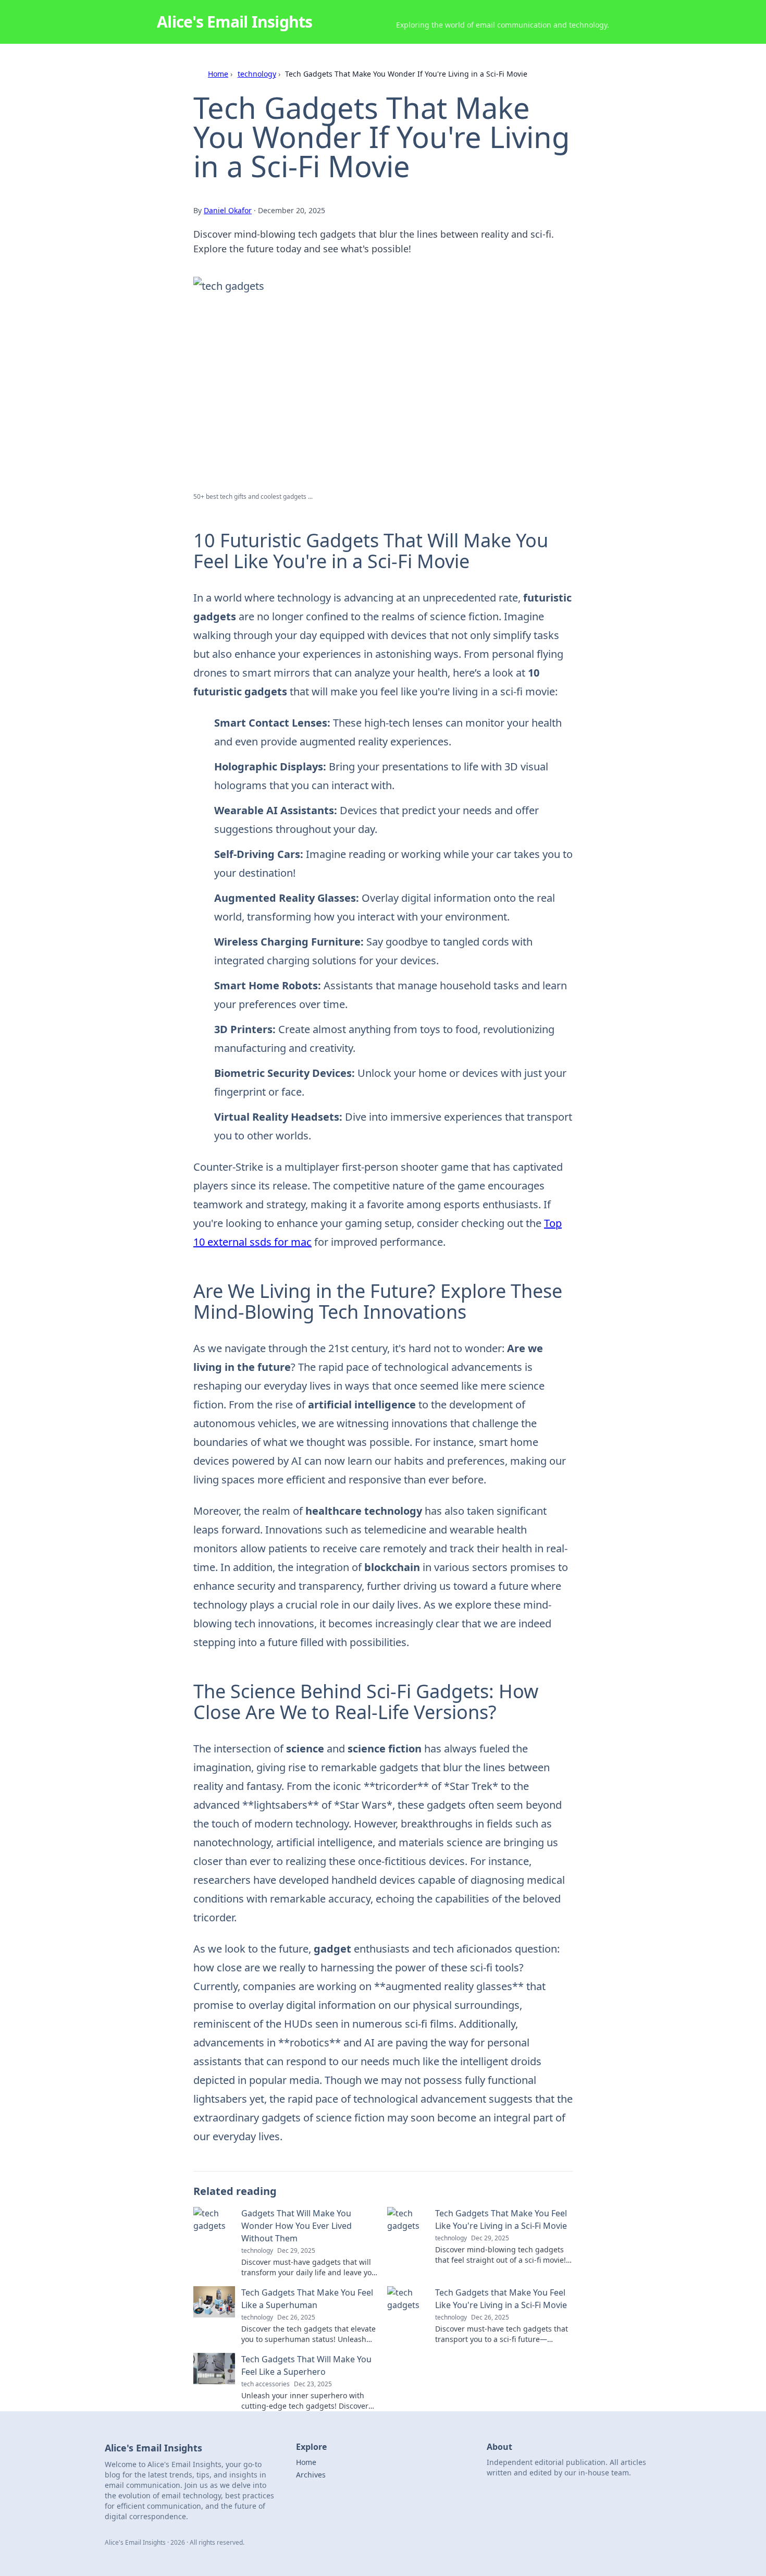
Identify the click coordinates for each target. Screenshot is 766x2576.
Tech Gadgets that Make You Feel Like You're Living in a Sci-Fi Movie (501, 2299)
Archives (311, 2475)
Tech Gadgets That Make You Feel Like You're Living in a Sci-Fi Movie (501, 2219)
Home (218, 74)
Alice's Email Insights (235, 22)
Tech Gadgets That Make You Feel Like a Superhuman (307, 2299)
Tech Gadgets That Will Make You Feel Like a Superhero (306, 2365)
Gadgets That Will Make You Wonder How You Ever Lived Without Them (296, 2226)
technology (257, 74)
